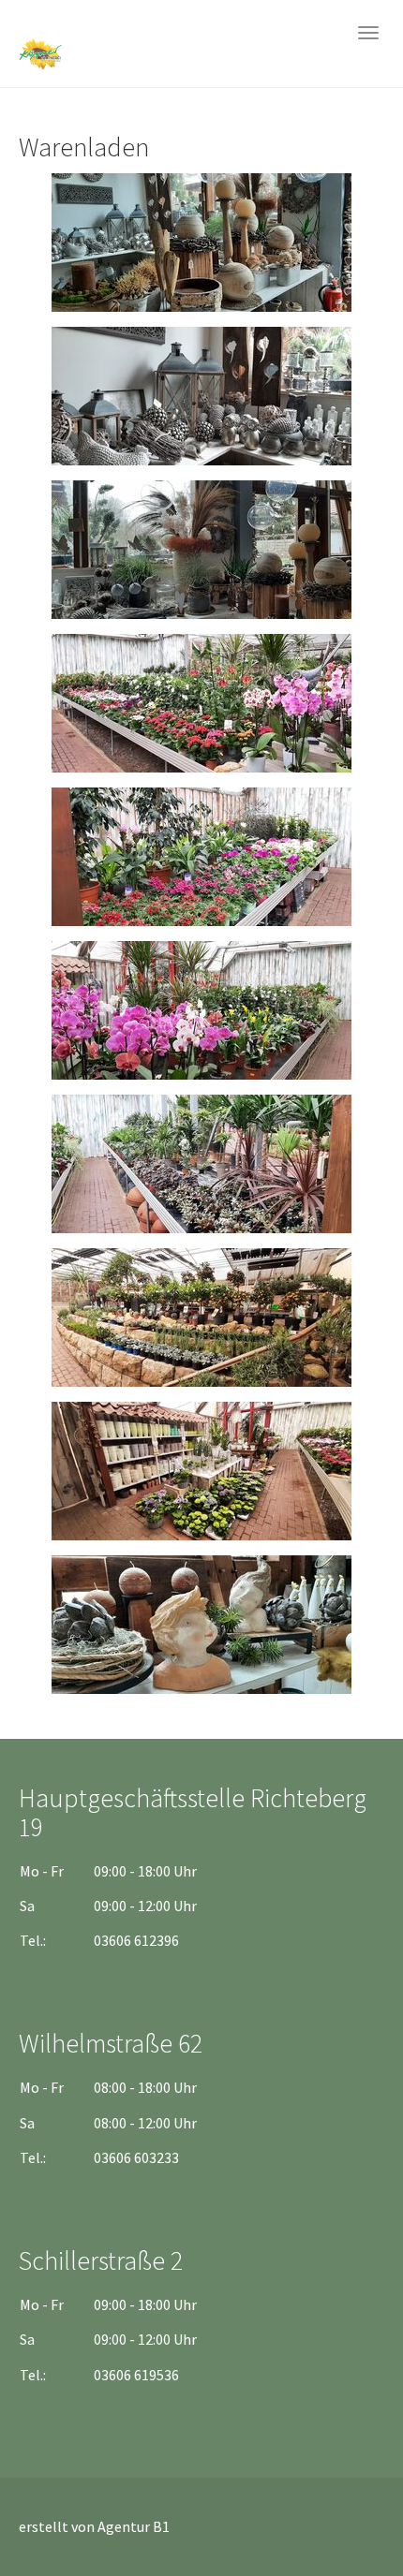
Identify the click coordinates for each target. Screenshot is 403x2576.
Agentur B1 (134, 2526)
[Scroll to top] (343, 2516)
